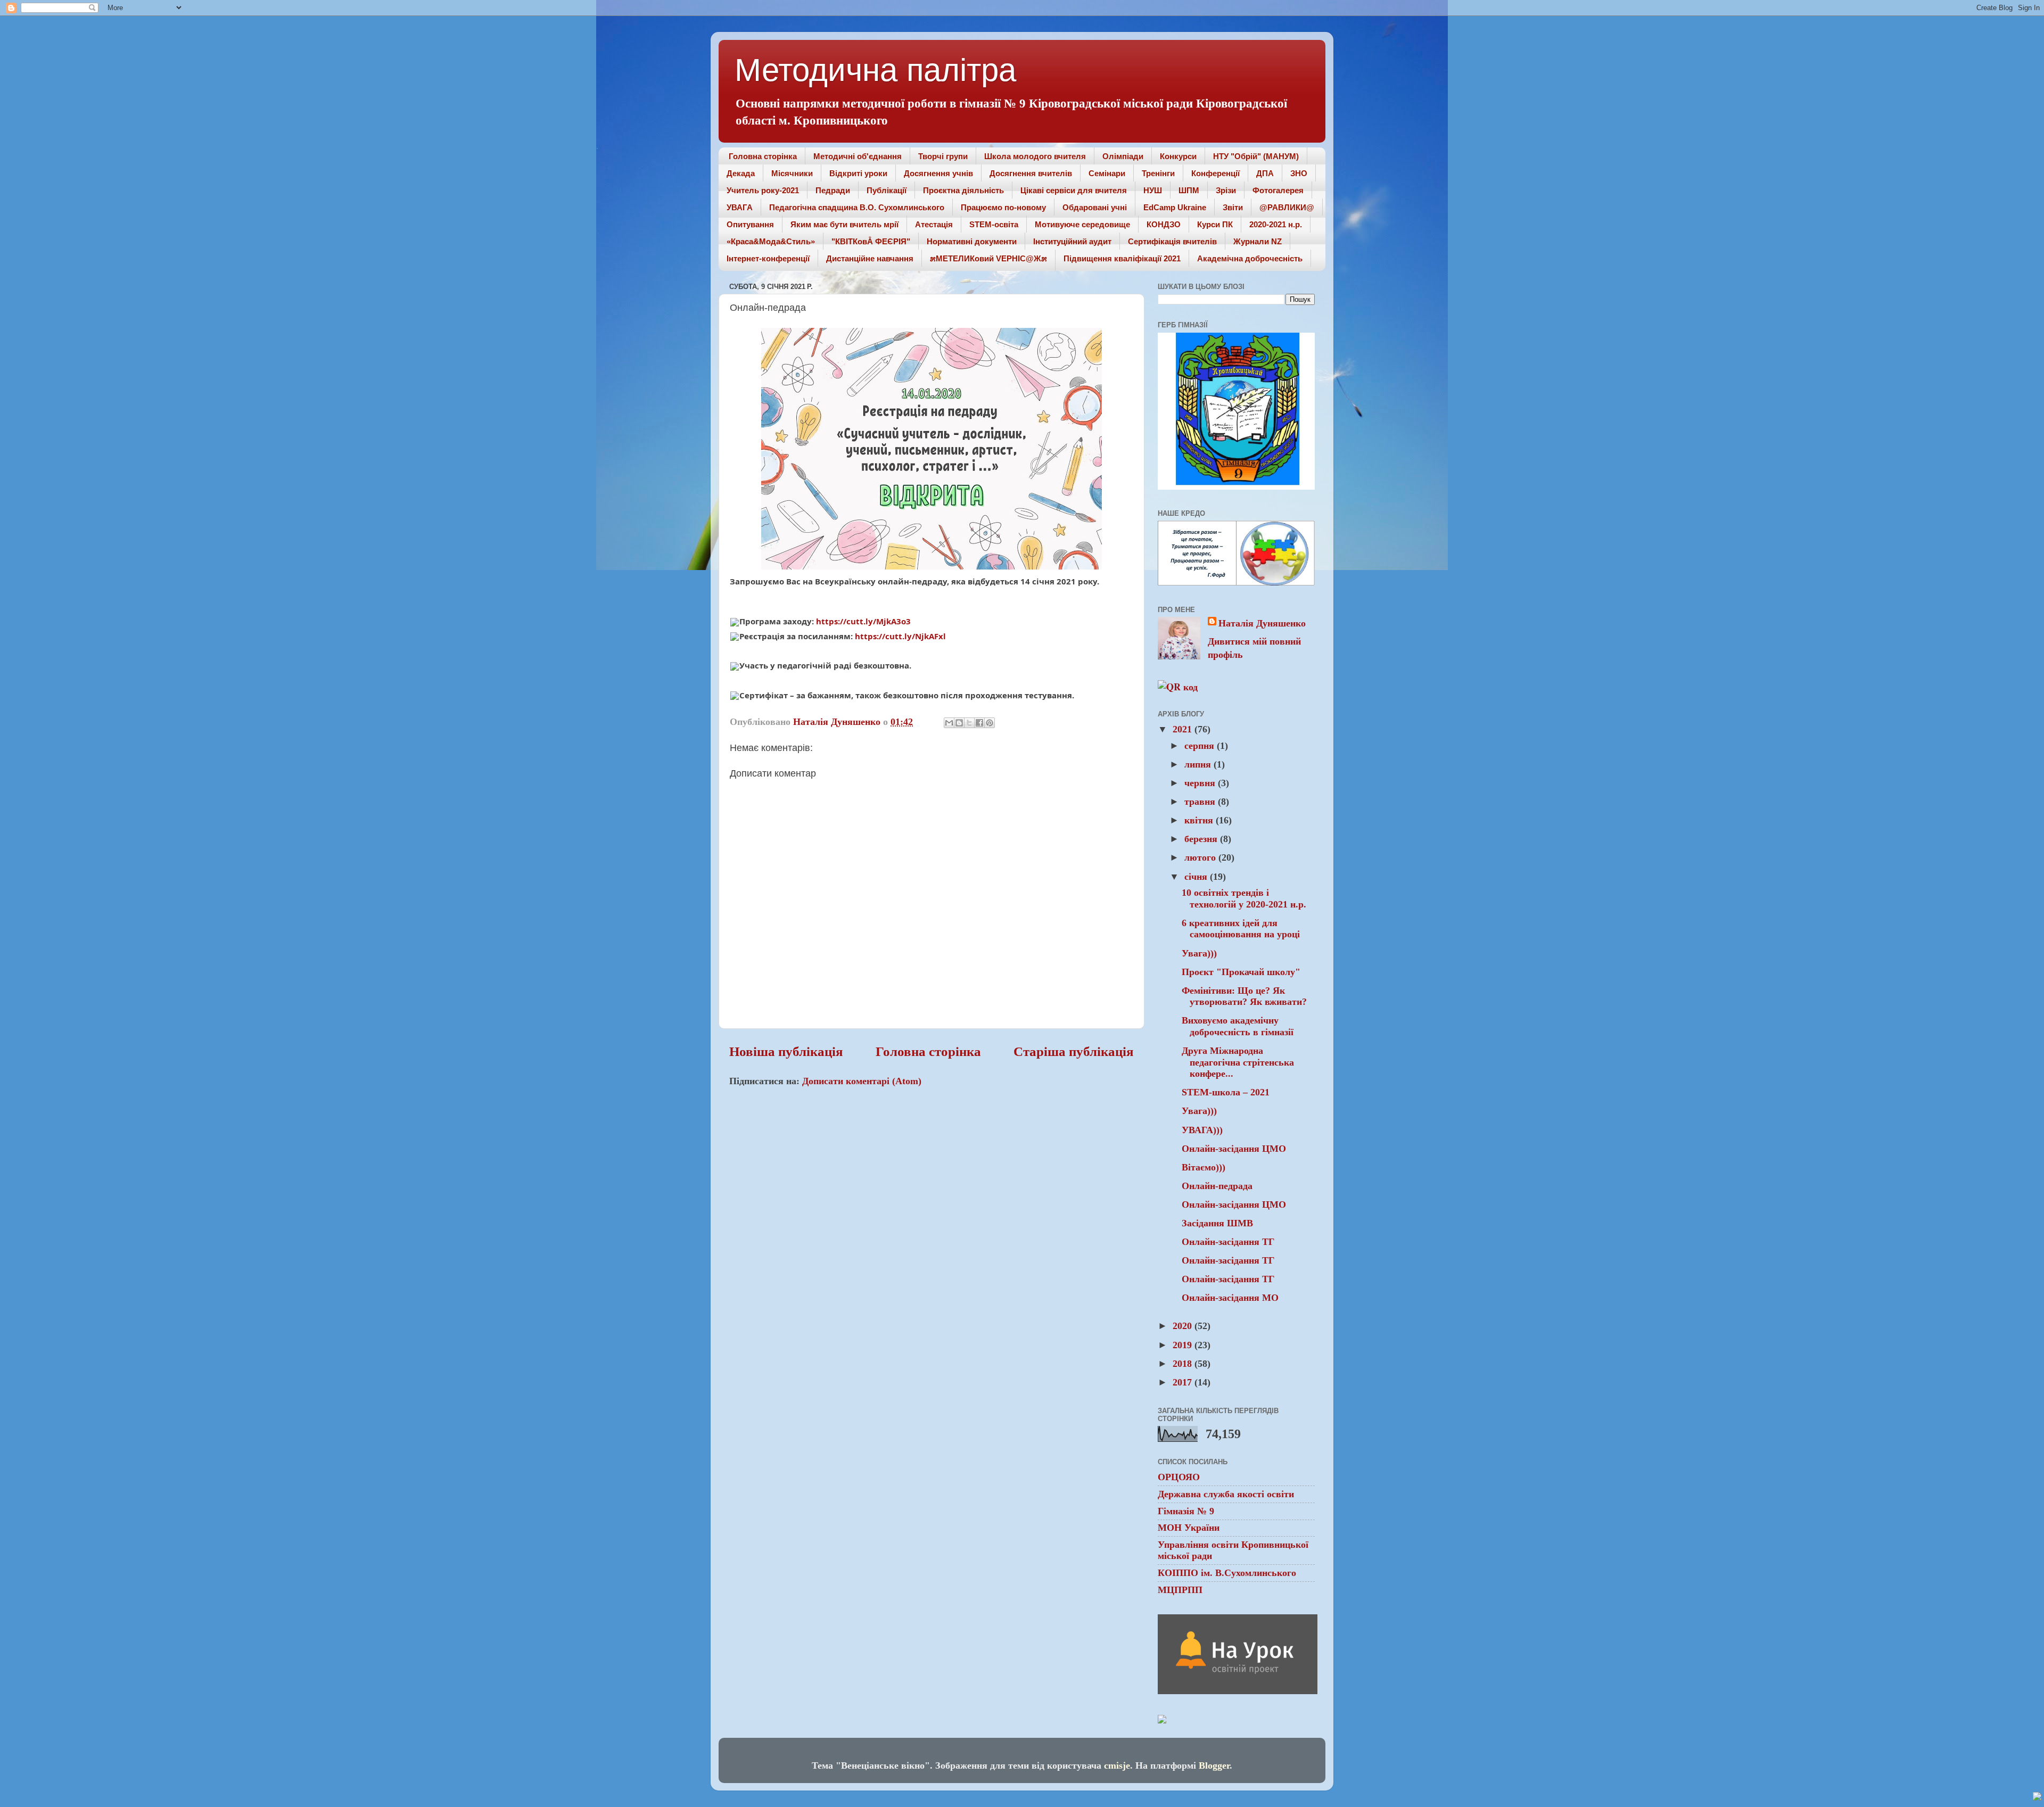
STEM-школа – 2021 (1226, 1092)
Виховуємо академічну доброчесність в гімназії (1238, 1026)
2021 (1184, 729)
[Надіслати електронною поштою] (949, 723)
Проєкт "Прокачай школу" (1241, 972)
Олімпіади (1123, 156)
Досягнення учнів (938, 173)
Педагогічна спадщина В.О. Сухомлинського (857, 207)
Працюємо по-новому (1003, 207)
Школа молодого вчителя (1035, 156)
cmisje (1117, 1765)
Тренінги (1158, 173)
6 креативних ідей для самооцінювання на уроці (1241, 929)
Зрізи (1226, 190)
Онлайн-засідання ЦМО (1234, 1149)
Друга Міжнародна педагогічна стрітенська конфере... (1238, 1062)
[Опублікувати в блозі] (959, 723)
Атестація (934, 224)
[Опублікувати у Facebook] (979, 723)
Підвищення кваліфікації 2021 (1122, 258)
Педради (833, 190)
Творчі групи (943, 156)
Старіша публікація (1074, 1051)
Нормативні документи (972, 241)
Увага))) (1199, 953)
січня (1197, 877)
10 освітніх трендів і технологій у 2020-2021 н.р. (1244, 898)
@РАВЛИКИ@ (1287, 207)
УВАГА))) (1202, 1130)
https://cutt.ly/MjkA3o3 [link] (863, 621)
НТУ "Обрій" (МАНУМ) (1256, 156)
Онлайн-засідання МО (1230, 1298)
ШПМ (1189, 190)
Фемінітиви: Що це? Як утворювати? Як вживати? (1244, 996)
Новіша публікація (786, 1051)
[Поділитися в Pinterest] (990, 723)
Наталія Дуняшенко (1262, 623)
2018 (1184, 1364)
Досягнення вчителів (1031, 173)
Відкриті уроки (858, 173)
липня (1199, 764)
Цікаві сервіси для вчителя (1074, 190)
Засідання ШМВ (1217, 1223)
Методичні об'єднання (858, 156)
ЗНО (1299, 173)
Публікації (887, 190)
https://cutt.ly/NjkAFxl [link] (900, 636)
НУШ (1153, 190)
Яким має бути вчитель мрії (844, 224)
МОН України (1189, 1528)
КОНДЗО (1164, 224)
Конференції (1215, 173)
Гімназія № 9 (1186, 1511)
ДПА (1265, 173)
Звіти (1233, 207)
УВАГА (740, 207)
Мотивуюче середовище (1082, 224)
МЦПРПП (1180, 1590)
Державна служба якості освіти (1226, 1494)
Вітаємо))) (1204, 1167)
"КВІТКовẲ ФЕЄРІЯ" (871, 241)
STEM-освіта (994, 224)
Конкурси (1178, 156)
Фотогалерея (1278, 190)
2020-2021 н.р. (1276, 224)
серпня (1201, 746)
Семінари (1107, 173)
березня (1202, 839)
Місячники (792, 173)
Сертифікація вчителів (1172, 241)
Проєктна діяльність (963, 190)
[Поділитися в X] (969, 723)
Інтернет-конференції (768, 258)
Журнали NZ (1258, 241)
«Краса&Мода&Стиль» (771, 241)
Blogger (1214, 1765)
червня (1201, 783)
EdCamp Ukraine (1175, 207)
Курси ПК (1215, 224)
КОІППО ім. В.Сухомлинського (1227, 1573)
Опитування (750, 224)
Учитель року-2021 (763, 190)
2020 (1184, 1326)
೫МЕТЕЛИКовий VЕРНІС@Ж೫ (988, 258)
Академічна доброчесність (1250, 258)
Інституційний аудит (1072, 241)
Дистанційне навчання (870, 258)
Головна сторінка (763, 156)
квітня (1200, 820)
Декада (741, 173)
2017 (1184, 1382)
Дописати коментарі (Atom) (862, 1081)
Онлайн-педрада (1217, 1186)
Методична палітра (875, 70)
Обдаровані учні (1095, 207)
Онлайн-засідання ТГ (1228, 1242)
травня (1201, 802)
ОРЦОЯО (1179, 1477)
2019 (1184, 1345)
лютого (1201, 857)
